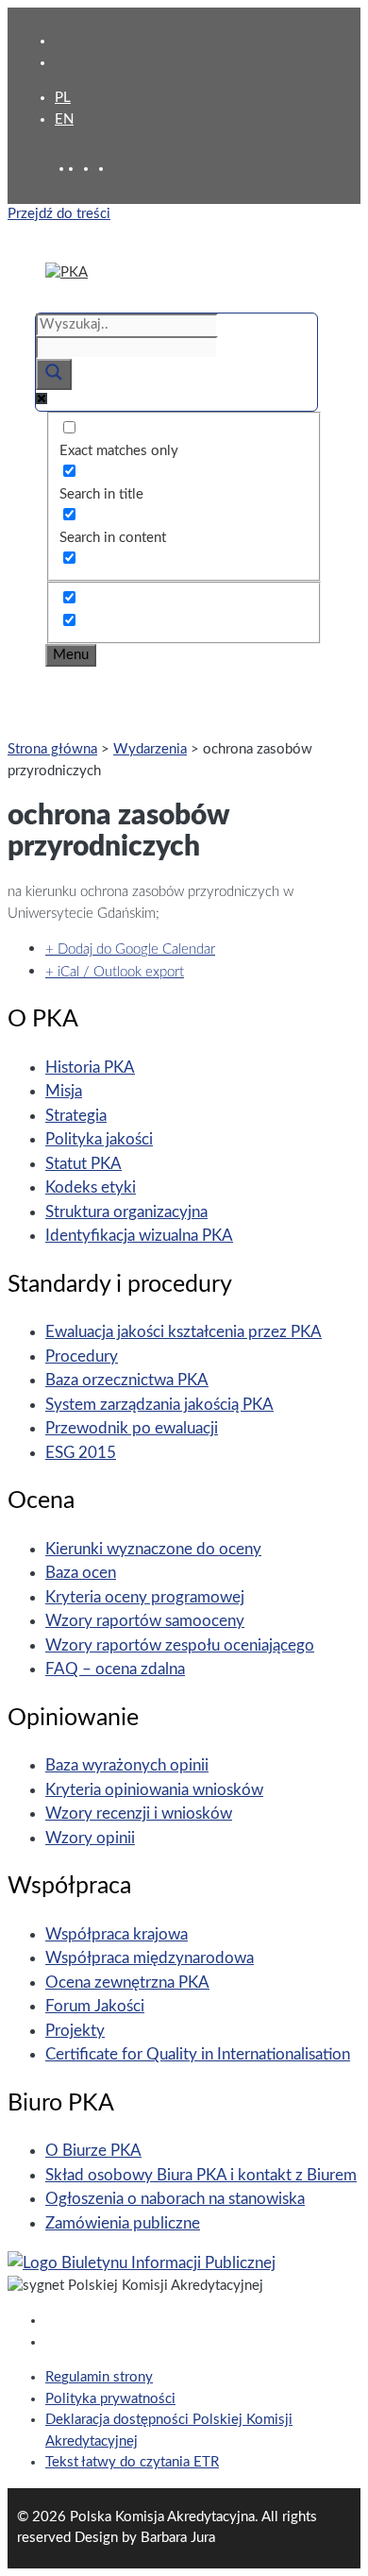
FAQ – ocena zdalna (115, 1669)
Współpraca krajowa (117, 1934)
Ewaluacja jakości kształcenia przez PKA (184, 1332)
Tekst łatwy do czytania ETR (132, 2462)
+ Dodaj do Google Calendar (130, 949)
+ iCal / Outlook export (115, 972)
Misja (64, 1091)
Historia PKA (90, 1068)
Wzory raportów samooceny (145, 1621)
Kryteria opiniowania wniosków (154, 1790)
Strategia (76, 1116)
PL (63, 98)
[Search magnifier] (54, 374)
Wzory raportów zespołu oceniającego (180, 1645)
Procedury (82, 1356)
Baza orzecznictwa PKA (127, 1380)
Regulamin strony (99, 2377)
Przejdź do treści (59, 214)
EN (64, 119)
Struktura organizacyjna (126, 1212)
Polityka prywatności (110, 2399)
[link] (91, 169)
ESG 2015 (81, 1453)
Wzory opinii (90, 1838)
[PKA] (67, 272)
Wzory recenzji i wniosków (139, 1813)
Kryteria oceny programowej (145, 1597)
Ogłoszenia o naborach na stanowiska (175, 2199)
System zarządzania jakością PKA (159, 1405)
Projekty (75, 2031)
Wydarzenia (150, 749)
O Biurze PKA (93, 2151)
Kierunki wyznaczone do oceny (153, 1549)
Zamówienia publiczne (123, 2223)
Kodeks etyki (91, 1187)
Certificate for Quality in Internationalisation (198, 2054)
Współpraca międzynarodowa (150, 1958)
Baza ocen (81, 1573)
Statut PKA (84, 1164)
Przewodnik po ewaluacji (132, 1428)
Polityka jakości (99, 1139)
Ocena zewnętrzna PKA (127, 1983)
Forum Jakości (95, 2006)
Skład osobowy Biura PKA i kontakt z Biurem (201, 2175)
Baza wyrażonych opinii (127, 1765)
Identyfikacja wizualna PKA (139, 1236)
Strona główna (52, 749)
